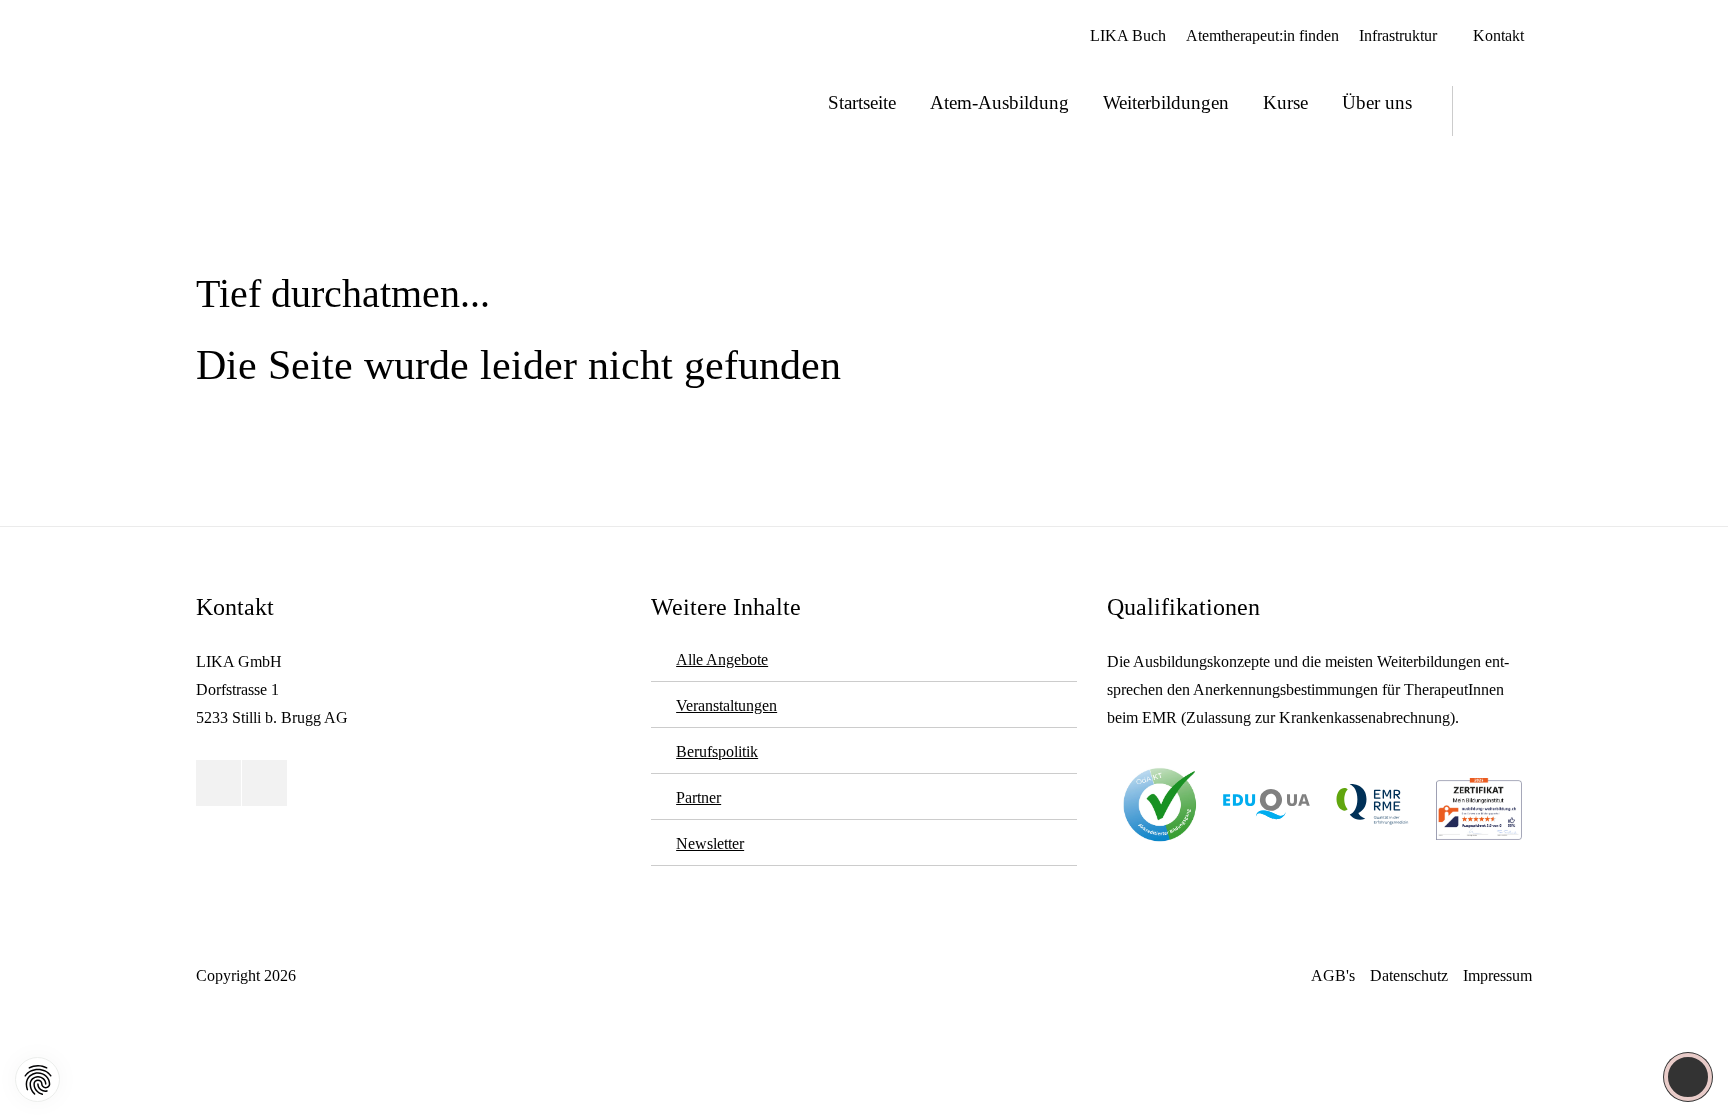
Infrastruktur (1398, 35)
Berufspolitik (717, 751)
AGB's (1333, 975)
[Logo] (267, 87)
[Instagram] (1514, 111)
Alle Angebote (722, 659)
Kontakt (1498, 35)
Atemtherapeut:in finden (1262, 35)
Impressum (1497, 975)
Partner (698, 797)
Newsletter (710, 843)
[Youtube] (1479, 111)
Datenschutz (1409, 975)
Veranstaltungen (726, 705)
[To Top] (1688, 1077)
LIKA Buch (1128, 35)
